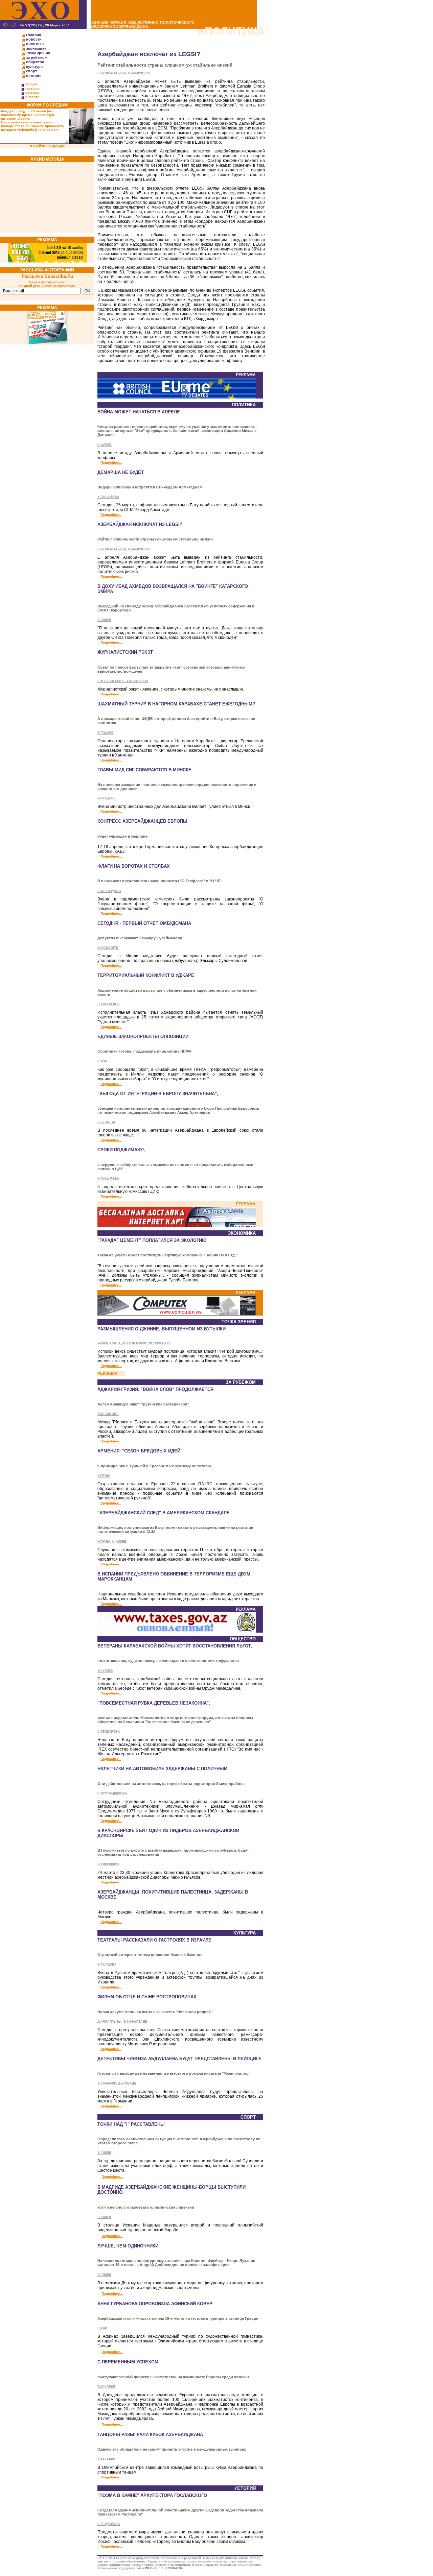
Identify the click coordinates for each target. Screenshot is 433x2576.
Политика (35, 44)
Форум (31, 84)
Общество (35, 62)
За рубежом (37, 57)
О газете (32, 97)
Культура (34, 67)
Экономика (36, 48)
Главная (33, 34)
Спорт (31, 71)
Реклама (32, 92)
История (34, 76)
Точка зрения (38, 53)
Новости (34, 39)
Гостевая (33, 88)
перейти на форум (47, 146)
